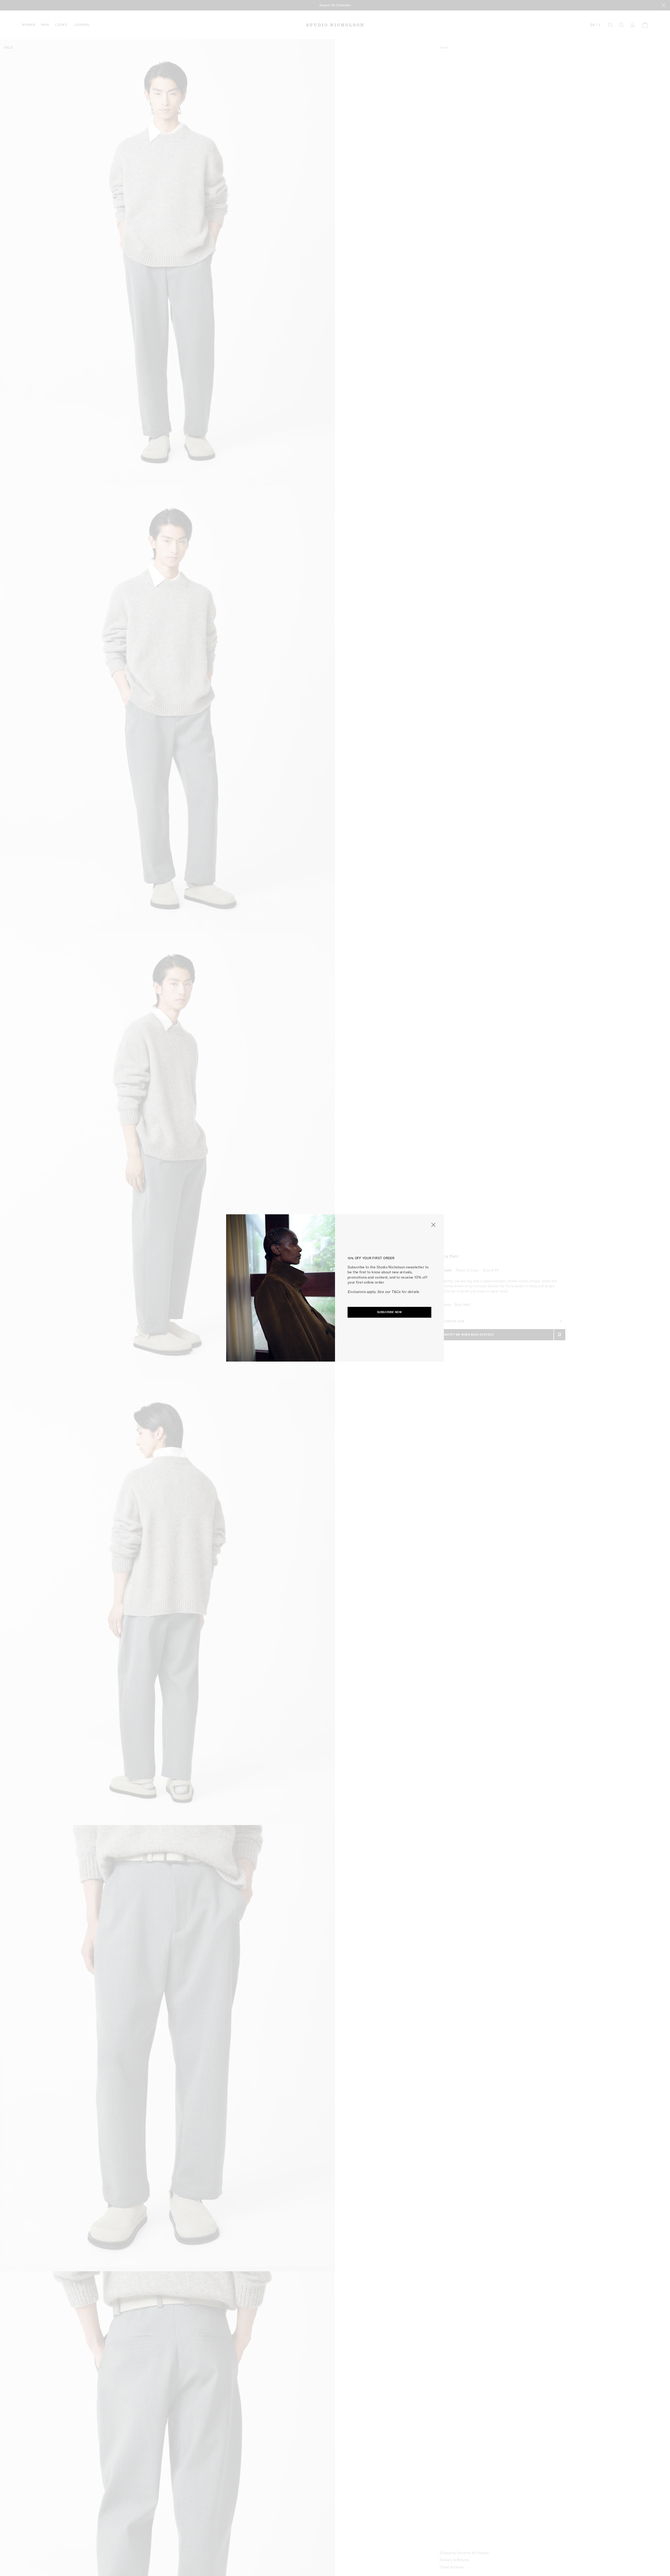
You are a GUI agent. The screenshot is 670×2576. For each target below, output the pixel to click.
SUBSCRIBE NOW (390, 1312)
